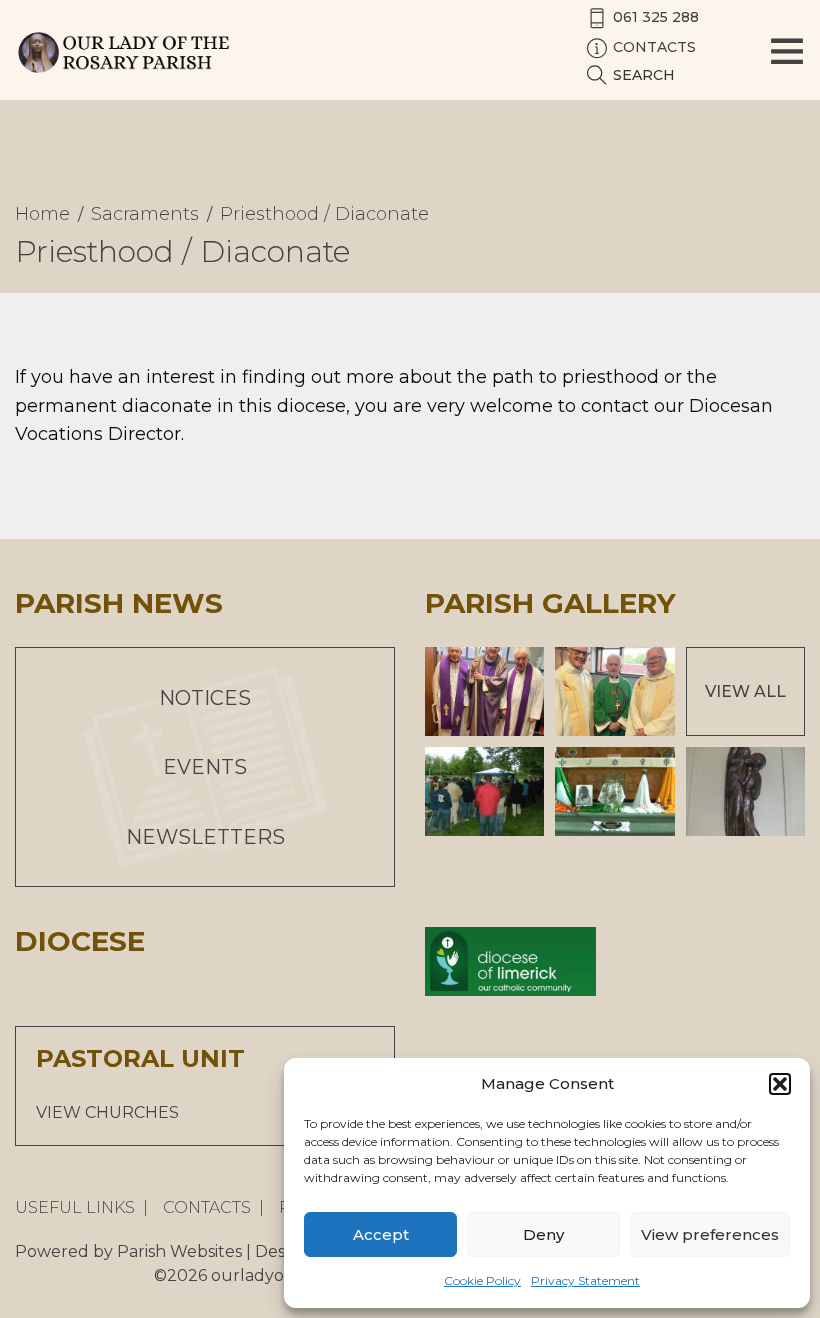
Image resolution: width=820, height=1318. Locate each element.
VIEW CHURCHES (107, 1112)
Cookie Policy (482, 1280)
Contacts (207, 1207)
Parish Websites (179, 1251)
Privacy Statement (585, 1280)
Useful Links (75, 1207)
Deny (543, 1234)
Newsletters (205, 837)
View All (745, 691)
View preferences (710, 1234)
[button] (780, 1084)
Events (205, 767)
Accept (381, 1234)
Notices (205, 698)
